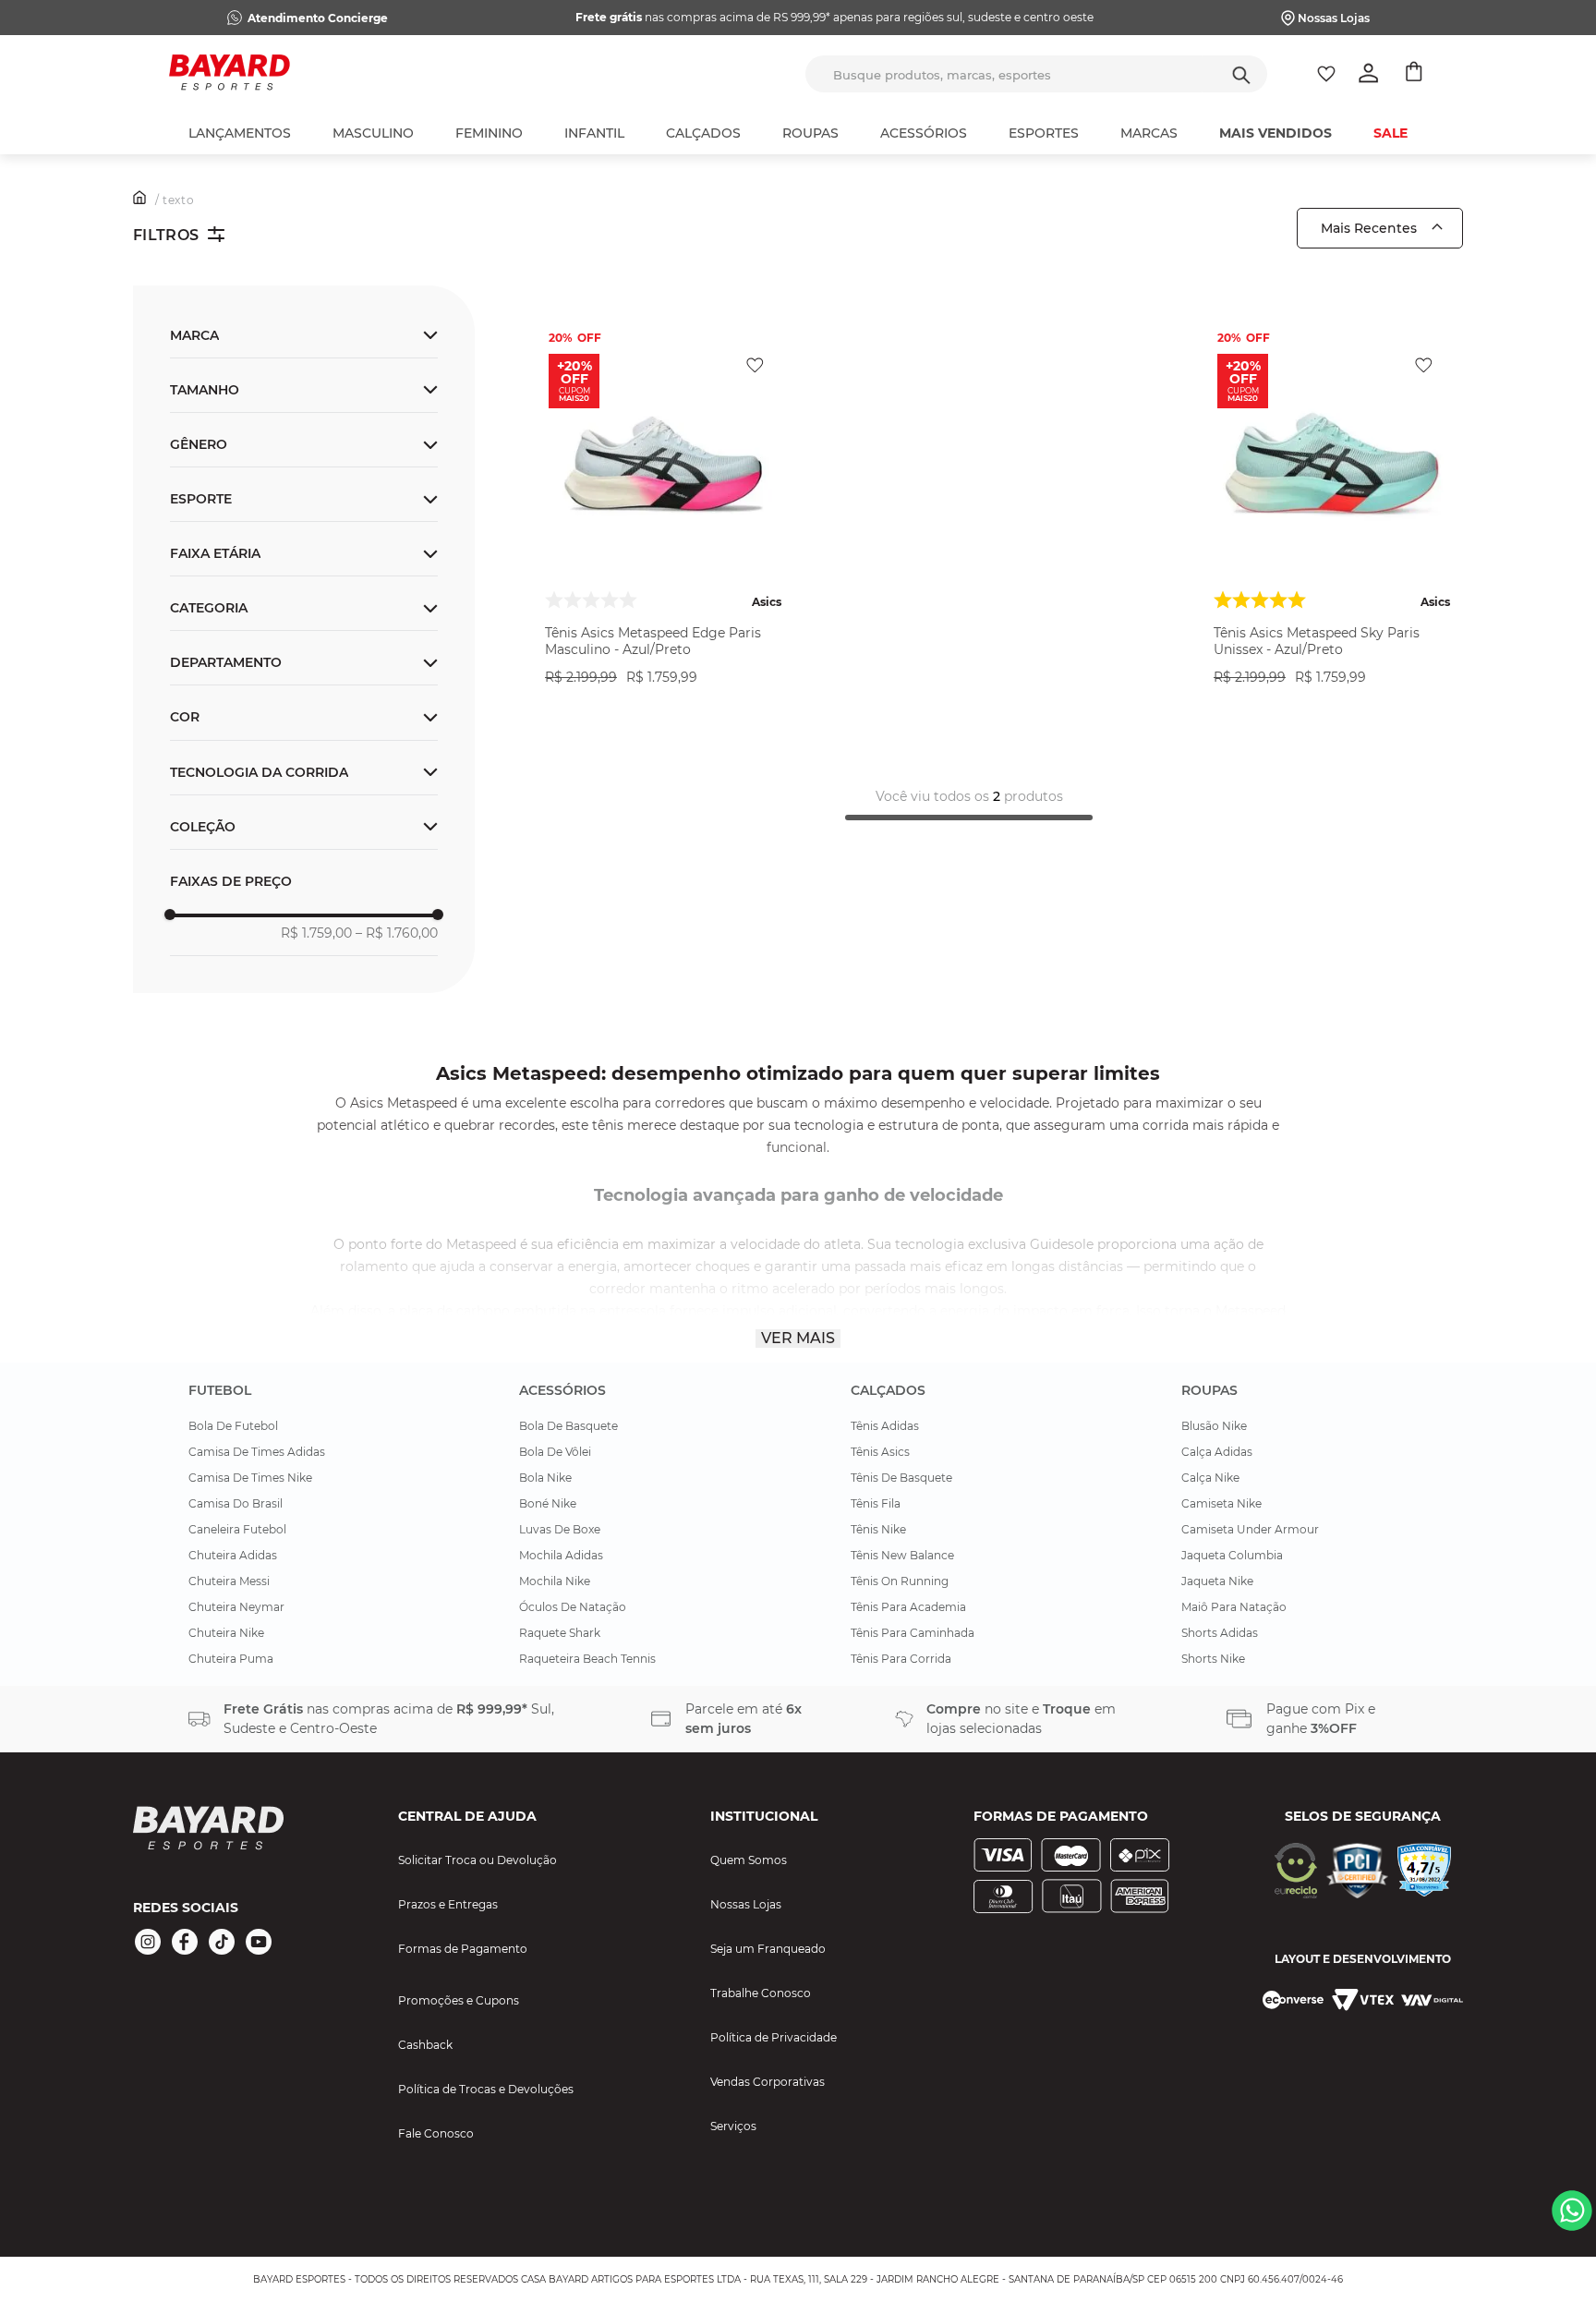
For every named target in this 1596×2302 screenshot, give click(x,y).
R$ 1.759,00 (316, 933)
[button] (304, 662)
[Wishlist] (1326, 74)
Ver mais (798, 1338)
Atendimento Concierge (318, 18)
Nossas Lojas (1334, 18)
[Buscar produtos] (1241, 74)
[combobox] (1036, 74)
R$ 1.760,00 (397, 933)
